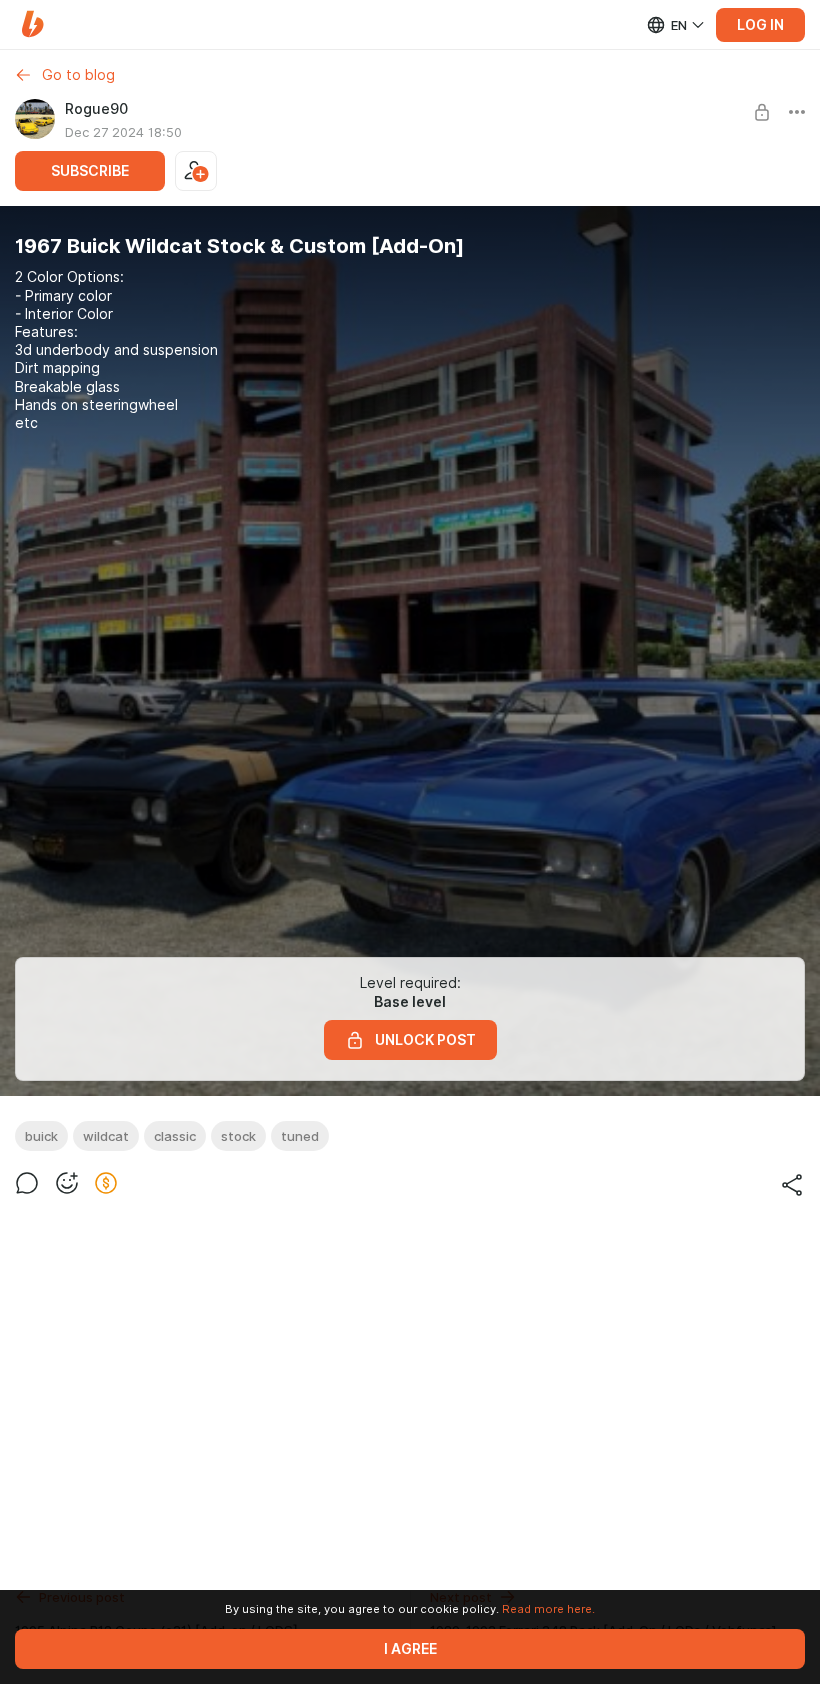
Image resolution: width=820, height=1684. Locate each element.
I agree (410, 1649)
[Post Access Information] (762, 112)
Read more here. (548, 1609)
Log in (760, 25)
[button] (32, 24)
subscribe (90, 171)
